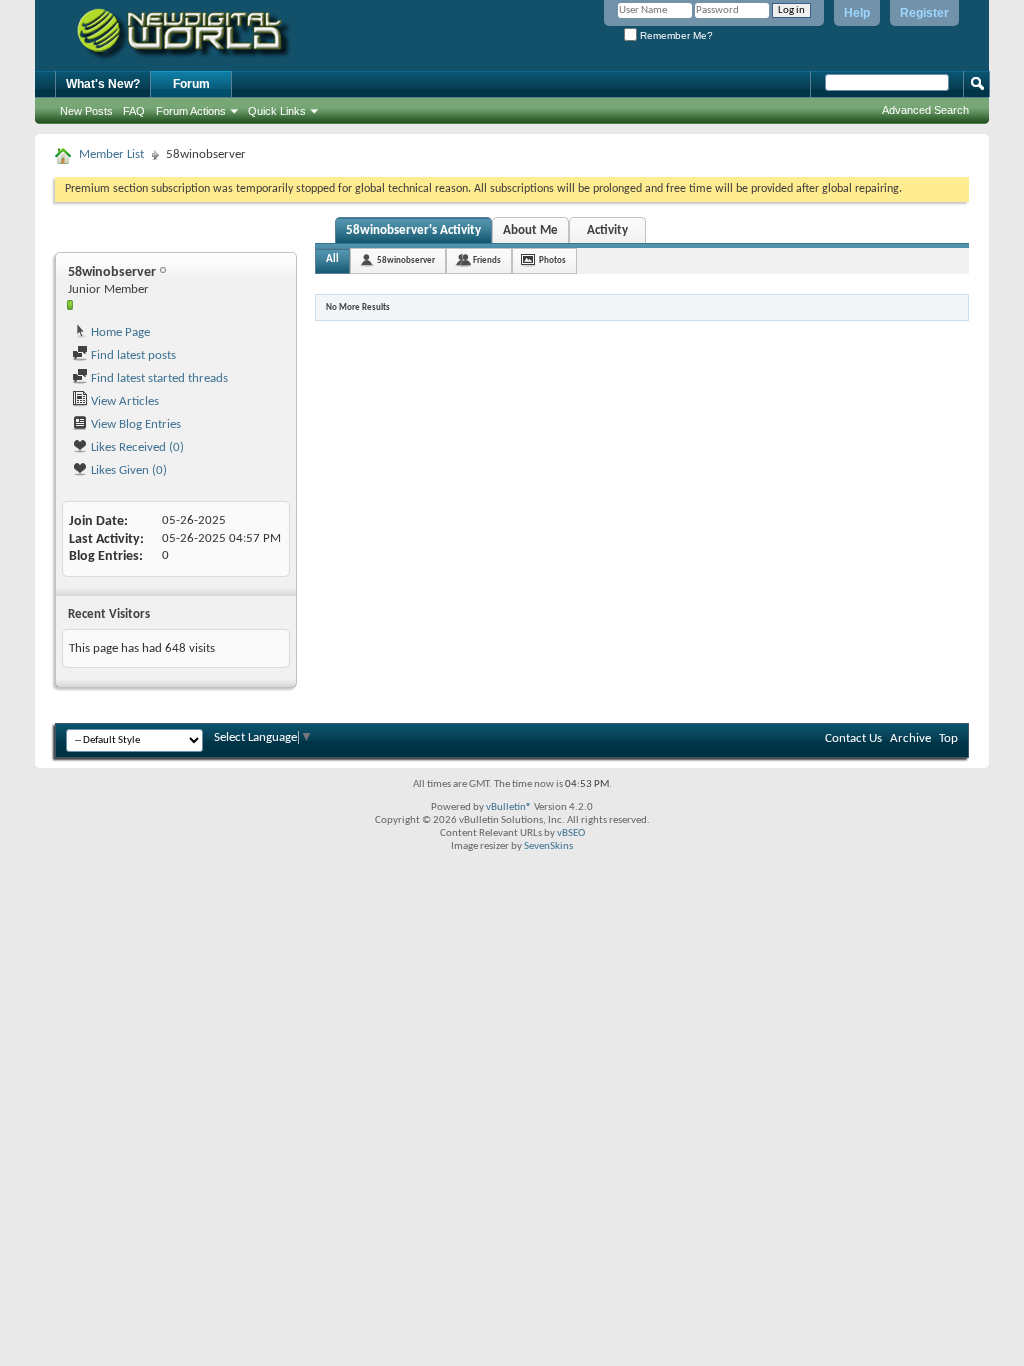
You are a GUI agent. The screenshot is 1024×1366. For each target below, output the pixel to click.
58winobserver (406, 260)
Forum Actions (191, 111)
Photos (552, 260)
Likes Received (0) (136, 447)
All (332, 259)
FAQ (134, 111)
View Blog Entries (134, 424)
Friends (487, 260)
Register (924, 13)
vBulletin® (509, 807)
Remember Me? (675, 35)
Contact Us (853, 738)
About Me (530, 230)
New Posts (86, 111)
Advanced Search (925, 110)
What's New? (103, 84)
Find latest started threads (158, 378)
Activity (607, 230)
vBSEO (571, 833)
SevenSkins (548, 846)
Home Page (119, 332)
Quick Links (277, 111)
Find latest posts (132, 355)
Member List (111, 154)
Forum (191, 84)
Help (857, 13)
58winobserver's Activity (413, 230)
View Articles (123, 401)
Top (948, 738)
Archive (910, 738)
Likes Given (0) (127, 470)
